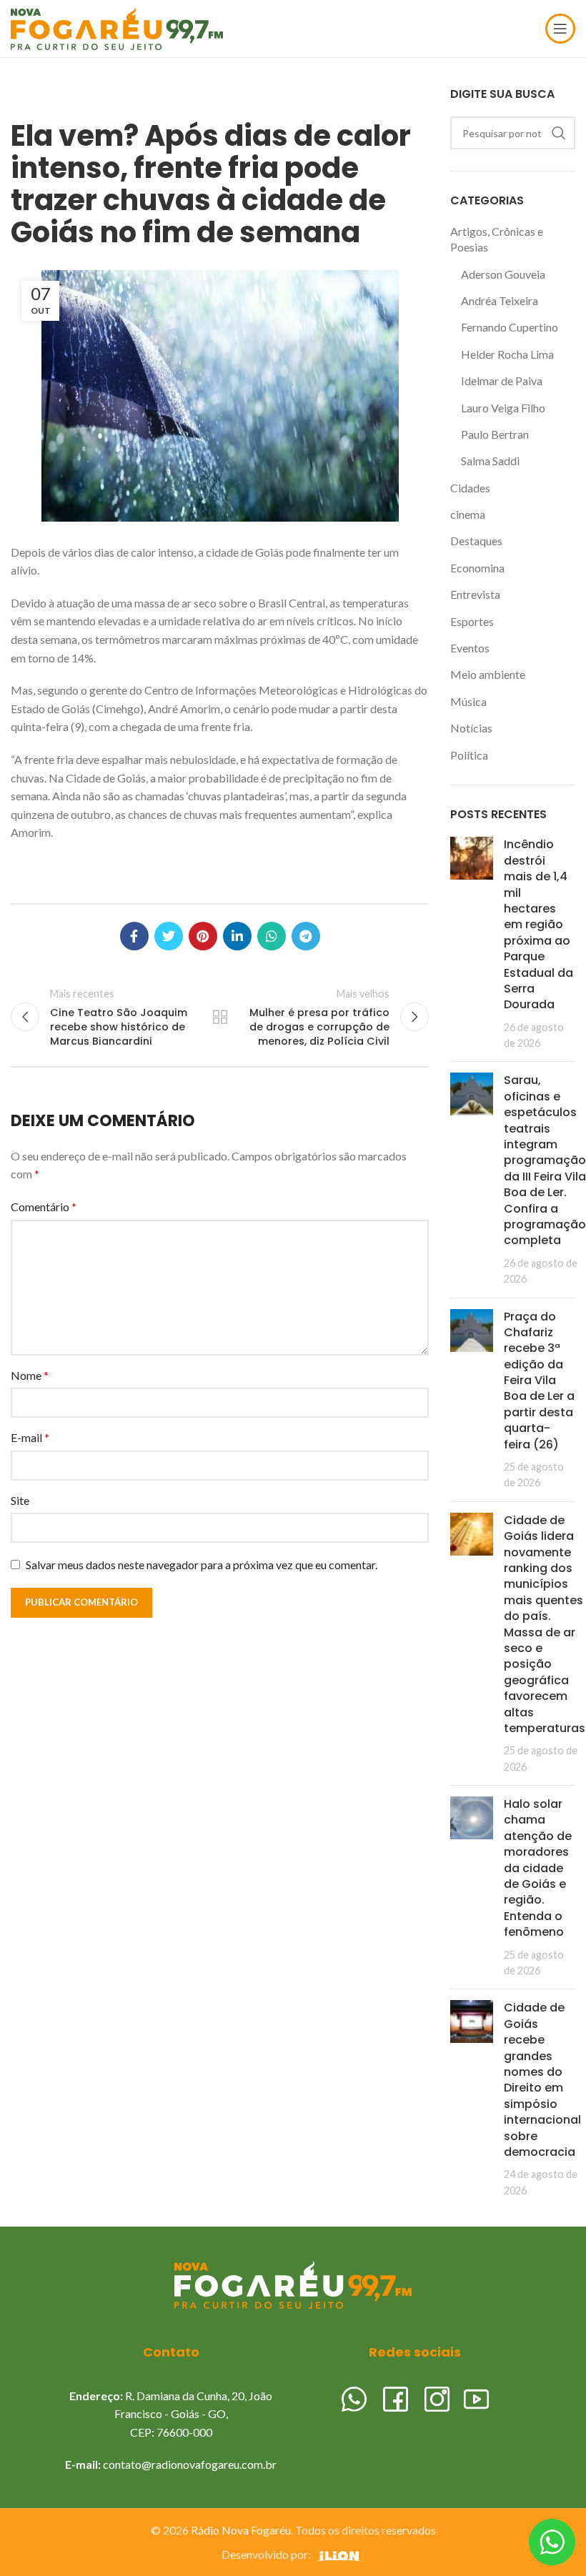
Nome (30, 1375)
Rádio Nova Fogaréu (241, 2530)
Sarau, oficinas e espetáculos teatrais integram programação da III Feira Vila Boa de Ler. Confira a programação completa (545, 1160)
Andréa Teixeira (500, 300)
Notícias (471, 728)
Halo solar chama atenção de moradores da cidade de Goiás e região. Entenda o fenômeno (538, 1868)
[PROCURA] (559, 133)
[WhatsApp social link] (272, 936)
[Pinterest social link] (203, 936)
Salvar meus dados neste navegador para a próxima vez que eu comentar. (202, 1565)
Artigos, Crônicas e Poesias (497, 239)
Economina (477, 568)
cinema (468, 514)
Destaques (476, 541)
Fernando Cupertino (510, 327)
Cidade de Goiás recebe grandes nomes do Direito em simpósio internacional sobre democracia (542, 2080)
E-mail (30, 1437)
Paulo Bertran (495, 434)
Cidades (470, 488)
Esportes (472, 621)
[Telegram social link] (306, 936)
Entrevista (475, 594)
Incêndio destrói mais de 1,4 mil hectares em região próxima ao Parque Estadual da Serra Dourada (538, 924)
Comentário (44, 1207)
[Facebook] (396, 2397)
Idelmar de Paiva (502, 381)
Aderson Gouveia (503, 274)
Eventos (470, 648)
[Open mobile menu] (560, 29)
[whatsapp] (354, 2397)
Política (469, 755)
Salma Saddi (490, 461)
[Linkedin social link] (237, 936)
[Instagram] (437, 2397)
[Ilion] (339, 2554)
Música (468, 701)
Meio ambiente (488, 674)
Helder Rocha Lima (507, 354)
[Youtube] (476, 2397)
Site (20, 1500)
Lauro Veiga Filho (503, 408)
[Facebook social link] (134, 936)
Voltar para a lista (220, 1017)
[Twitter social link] (169, 936)
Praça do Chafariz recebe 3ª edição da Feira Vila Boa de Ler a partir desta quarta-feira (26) (539, 1381)
